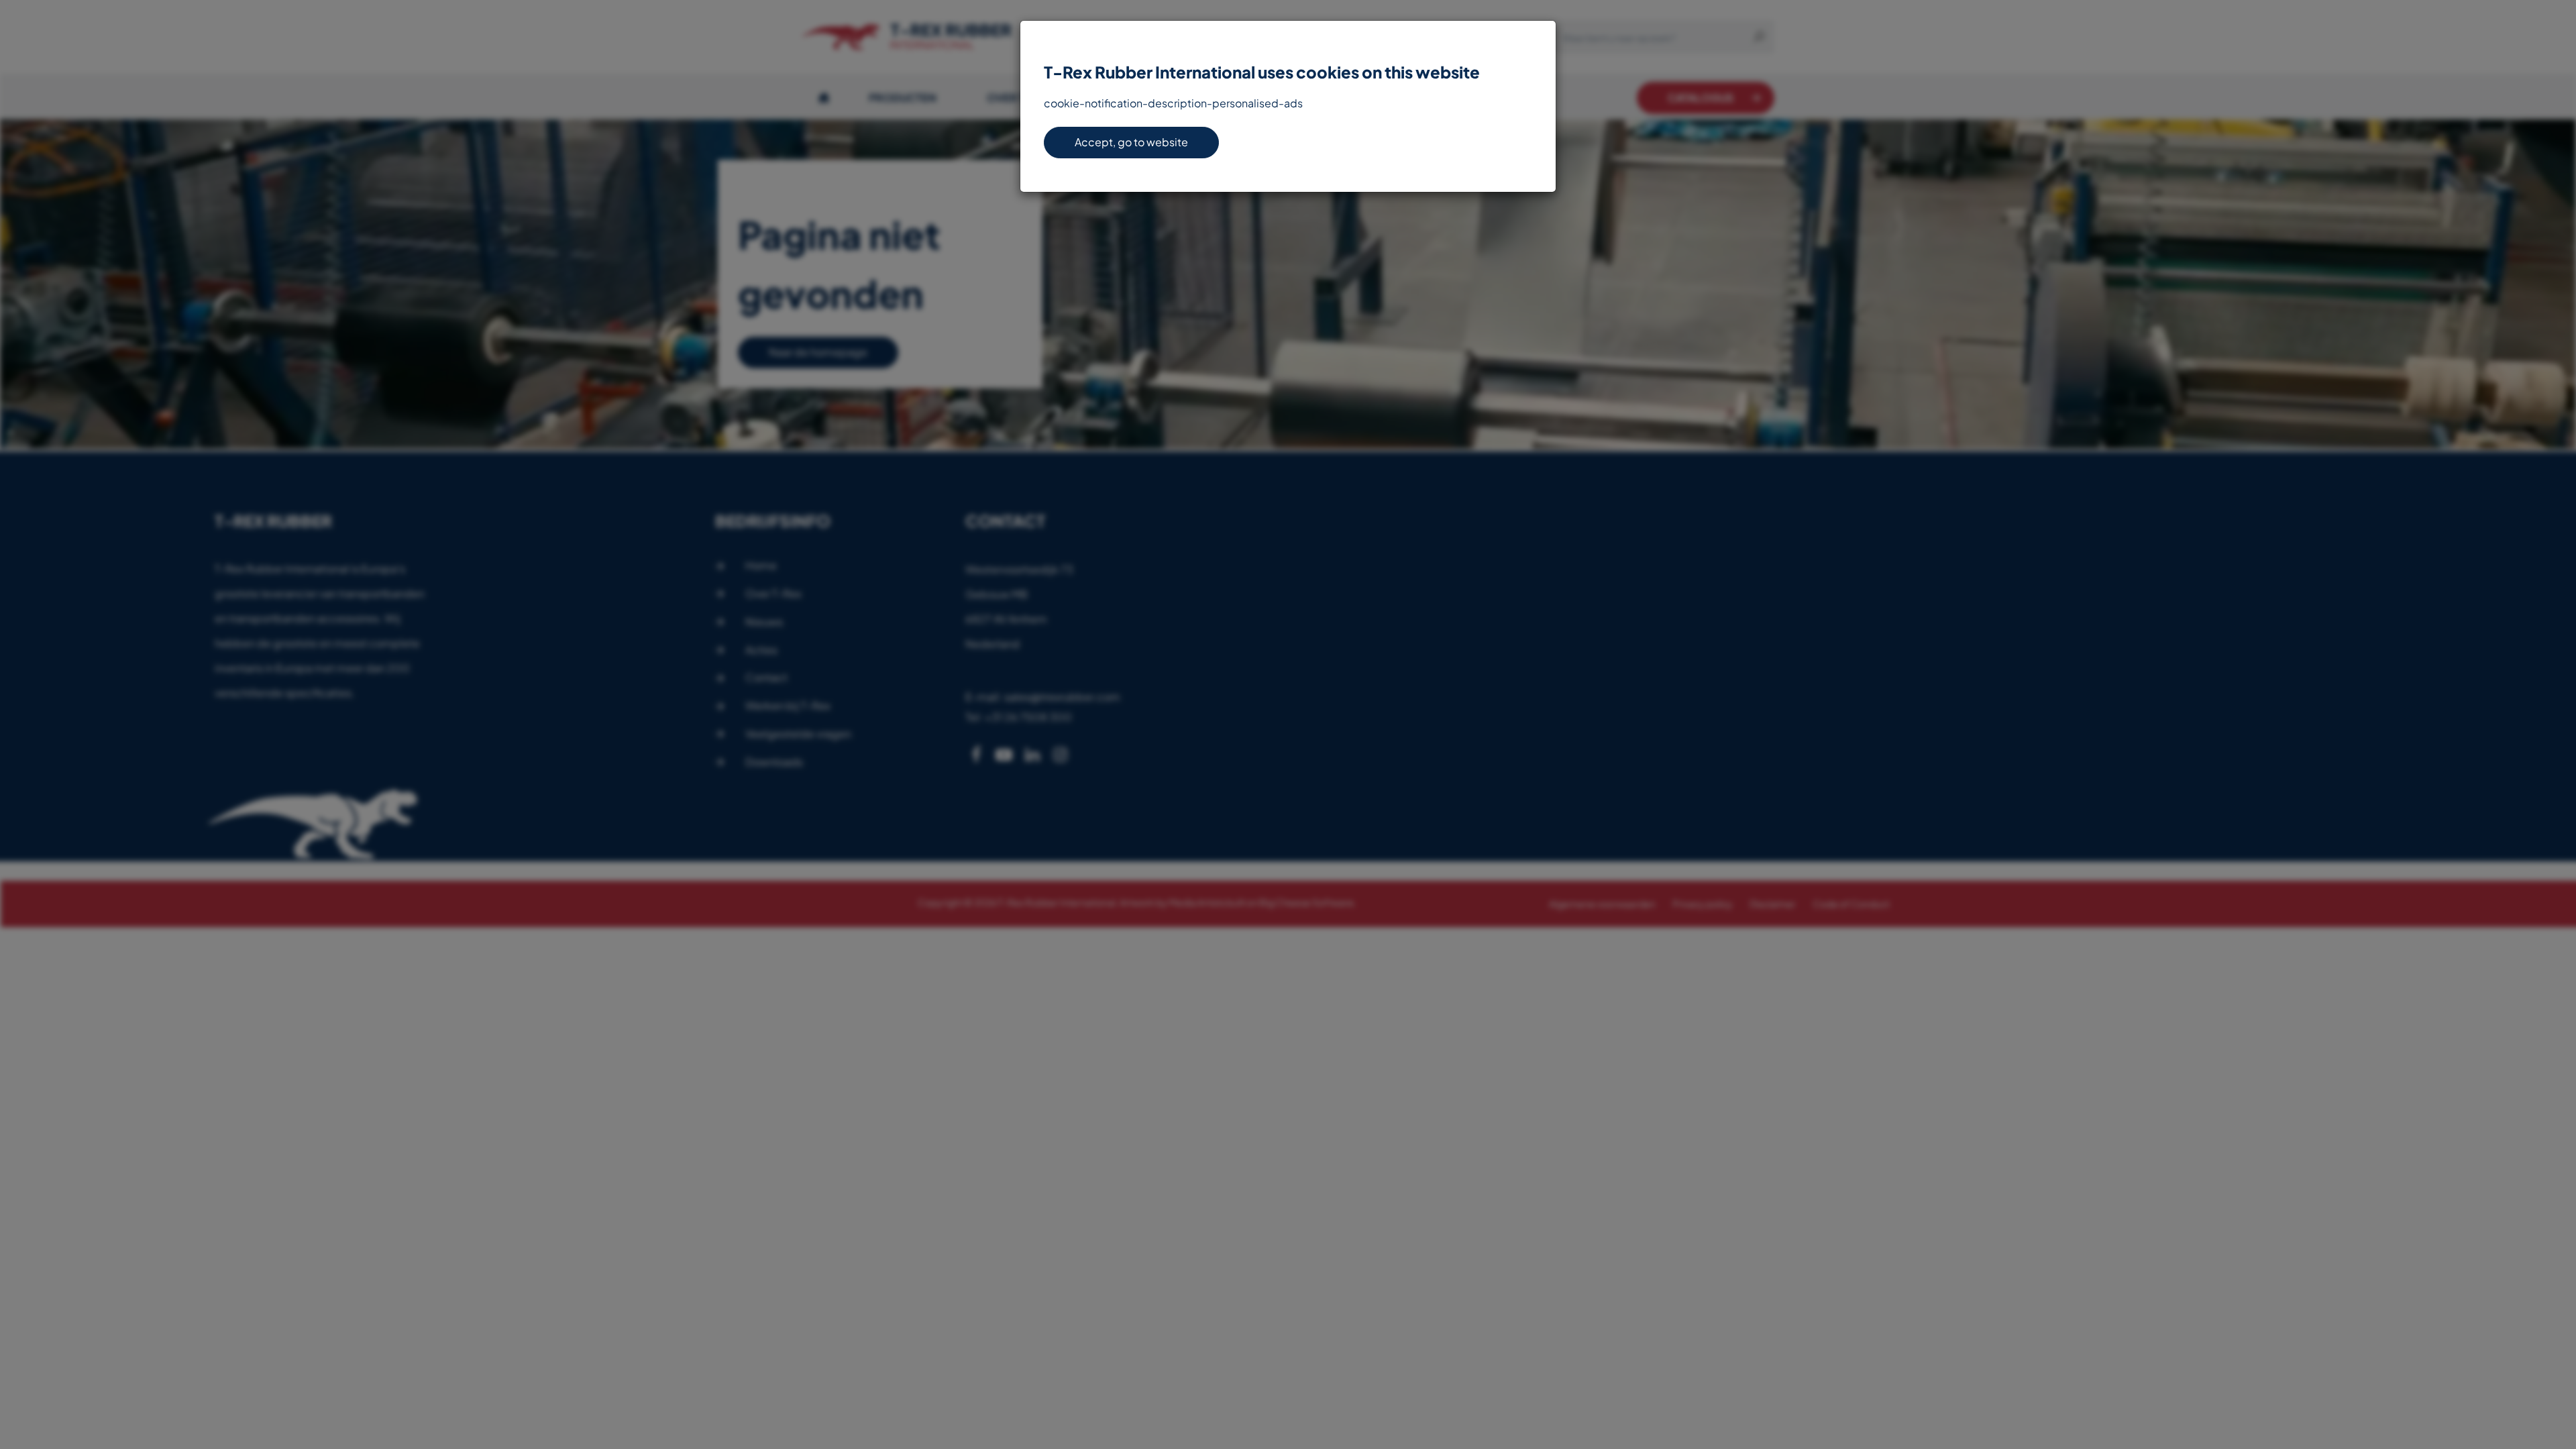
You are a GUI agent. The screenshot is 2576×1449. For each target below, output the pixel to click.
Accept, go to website (1131, 142)
